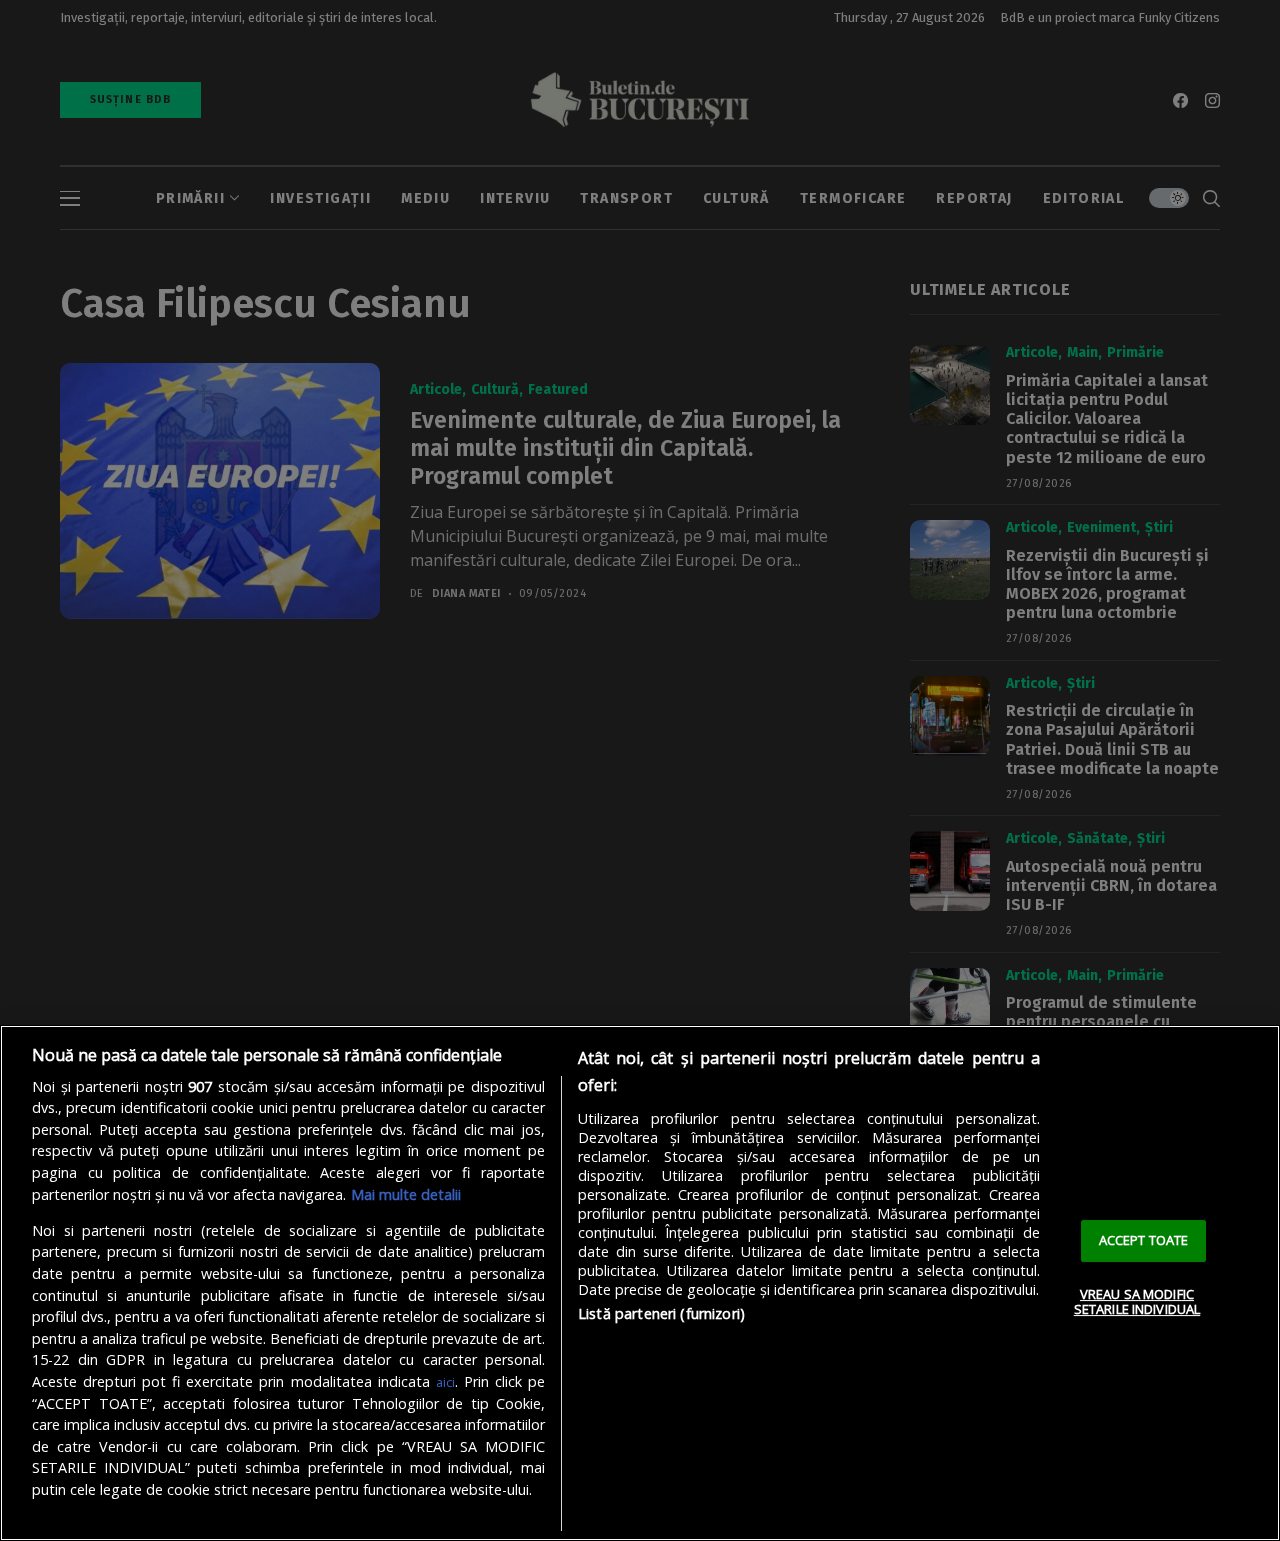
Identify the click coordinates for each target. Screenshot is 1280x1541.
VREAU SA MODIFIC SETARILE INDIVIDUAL (1137, 1302)
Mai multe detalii (406, 1194)
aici (445, 1382)
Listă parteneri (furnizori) (661, 1313)
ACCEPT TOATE (1144, 1240)
